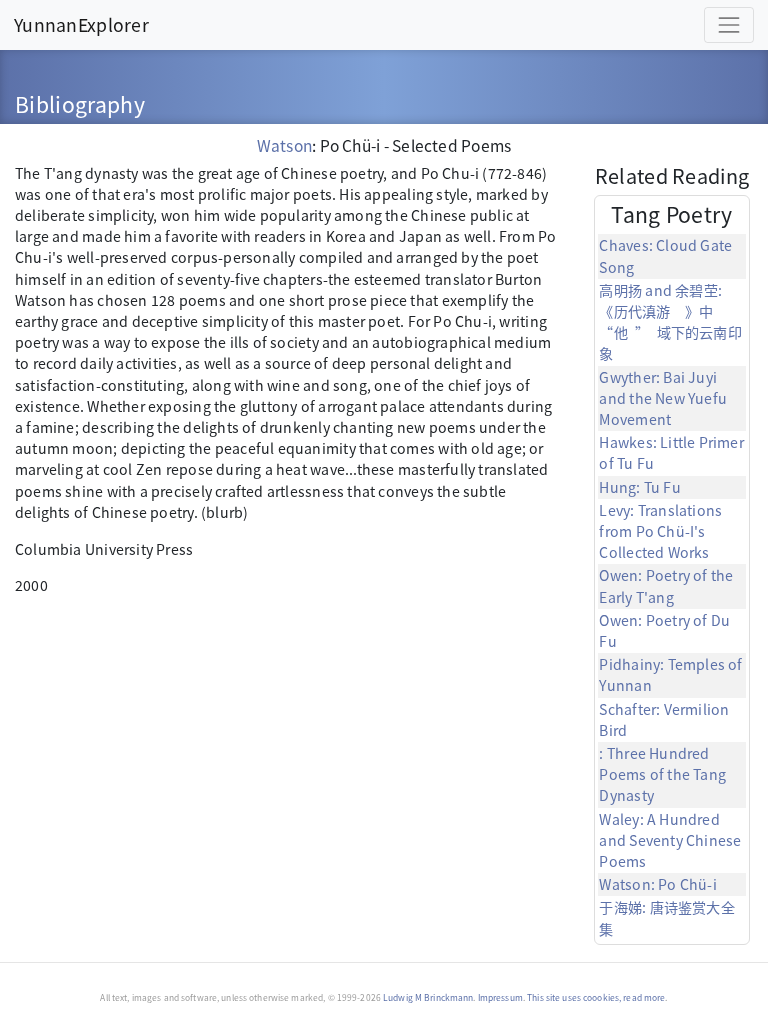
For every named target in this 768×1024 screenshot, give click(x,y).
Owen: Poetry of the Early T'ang (666, 585)
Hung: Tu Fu (639, 487)
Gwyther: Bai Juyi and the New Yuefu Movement (663, 398)
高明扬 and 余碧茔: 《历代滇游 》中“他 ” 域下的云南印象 (670, 322)
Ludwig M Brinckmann (428, 997)
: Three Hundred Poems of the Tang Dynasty (662, 774)
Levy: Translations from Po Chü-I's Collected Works (660, 531)
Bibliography (80, 103)
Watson (284, 145)
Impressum (500, 997)
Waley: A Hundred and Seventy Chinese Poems (670, 840)
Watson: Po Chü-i (657, 884)
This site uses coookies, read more (596, 997)
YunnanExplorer (81, 24)
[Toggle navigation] (729, 25)
